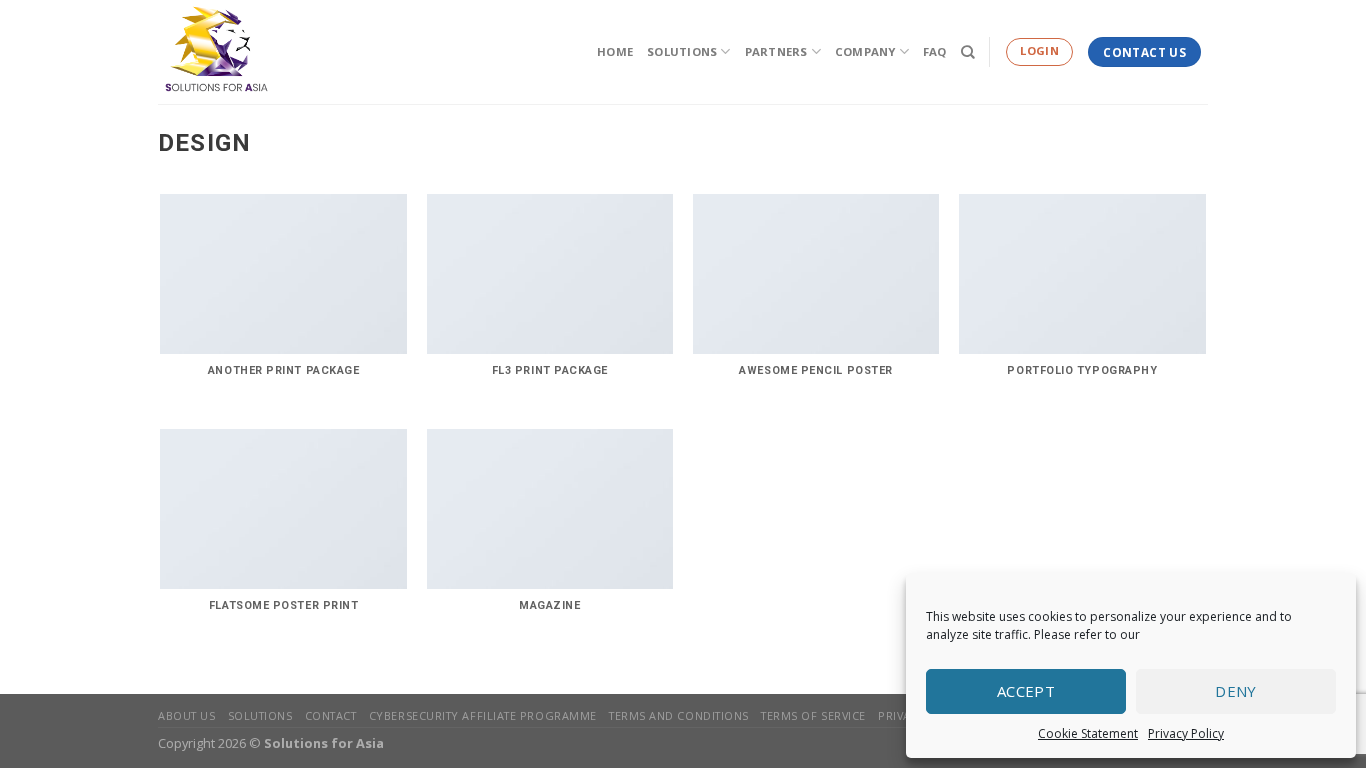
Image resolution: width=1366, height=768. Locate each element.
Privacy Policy (1186, 733)
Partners (776, 51)
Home (615, 51)
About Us (186, 715)
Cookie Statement (1088, 733)
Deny (1236, 691)
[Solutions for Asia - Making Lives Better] (258, 52)
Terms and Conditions (679, 715)
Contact (331, 715)
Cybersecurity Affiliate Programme (483, 715)
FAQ (935, 51)
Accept (1026, 691)
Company (865, 51)
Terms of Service (813, 715)
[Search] (968, 52)
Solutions (682, 51)
